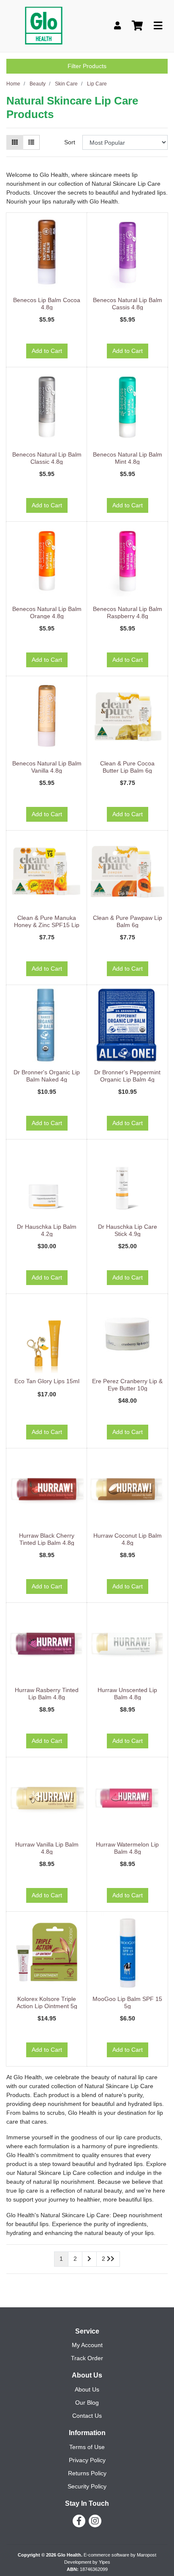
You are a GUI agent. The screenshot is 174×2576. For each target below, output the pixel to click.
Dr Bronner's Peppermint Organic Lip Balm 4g (127, 1076)
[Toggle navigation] (158, 26)
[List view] (31, 142)
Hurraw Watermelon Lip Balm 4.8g (127, 1848)
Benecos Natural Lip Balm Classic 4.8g (47, 458)
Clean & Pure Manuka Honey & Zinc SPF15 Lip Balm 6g (47, 925)
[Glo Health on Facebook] (79, 2521)
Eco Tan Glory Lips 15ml (47, 1381)
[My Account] (117, 26)
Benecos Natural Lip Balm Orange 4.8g (47, 612)
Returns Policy (87, 2473)
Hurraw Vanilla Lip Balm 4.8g (47, 1848)
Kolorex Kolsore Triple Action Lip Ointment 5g (47, 2002)
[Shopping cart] (137, 26)
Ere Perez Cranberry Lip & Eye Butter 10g (127, 1385)
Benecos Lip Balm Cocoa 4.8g (47, 304)
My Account (87, 2345)
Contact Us (87, 2416)
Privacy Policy (87, 2460)
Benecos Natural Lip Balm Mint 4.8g (128, 458)
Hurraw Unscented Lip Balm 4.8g (127, 1694)
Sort (70, 142)
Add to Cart (47, 351)
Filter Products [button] (87, 66)
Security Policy (87, 2486)
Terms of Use (87, 2447)
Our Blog (87, 2403)
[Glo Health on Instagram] (95, 2521)
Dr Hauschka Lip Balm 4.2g (47, 1230)
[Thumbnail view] (15, 142)
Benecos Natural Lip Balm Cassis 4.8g (128, 304)
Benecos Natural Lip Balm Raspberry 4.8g (128, 612)
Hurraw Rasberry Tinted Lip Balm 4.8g (47, 1694)
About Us (87, 2389)
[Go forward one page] (89, 2259)
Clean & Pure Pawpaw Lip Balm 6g (128, 921)
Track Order (87, 2358)
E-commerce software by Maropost (120, 2555)
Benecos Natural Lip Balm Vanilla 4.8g (47, 767)
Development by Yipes (87, 2562)
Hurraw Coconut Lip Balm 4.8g (128, 1539)
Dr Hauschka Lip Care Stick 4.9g (128, 1230)
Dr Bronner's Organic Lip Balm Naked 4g (47, 1076)
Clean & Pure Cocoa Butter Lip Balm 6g (127, 767)
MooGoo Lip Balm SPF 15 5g (127, 2002)
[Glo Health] (44, 25)
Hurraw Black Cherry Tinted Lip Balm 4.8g (47, 1539)
